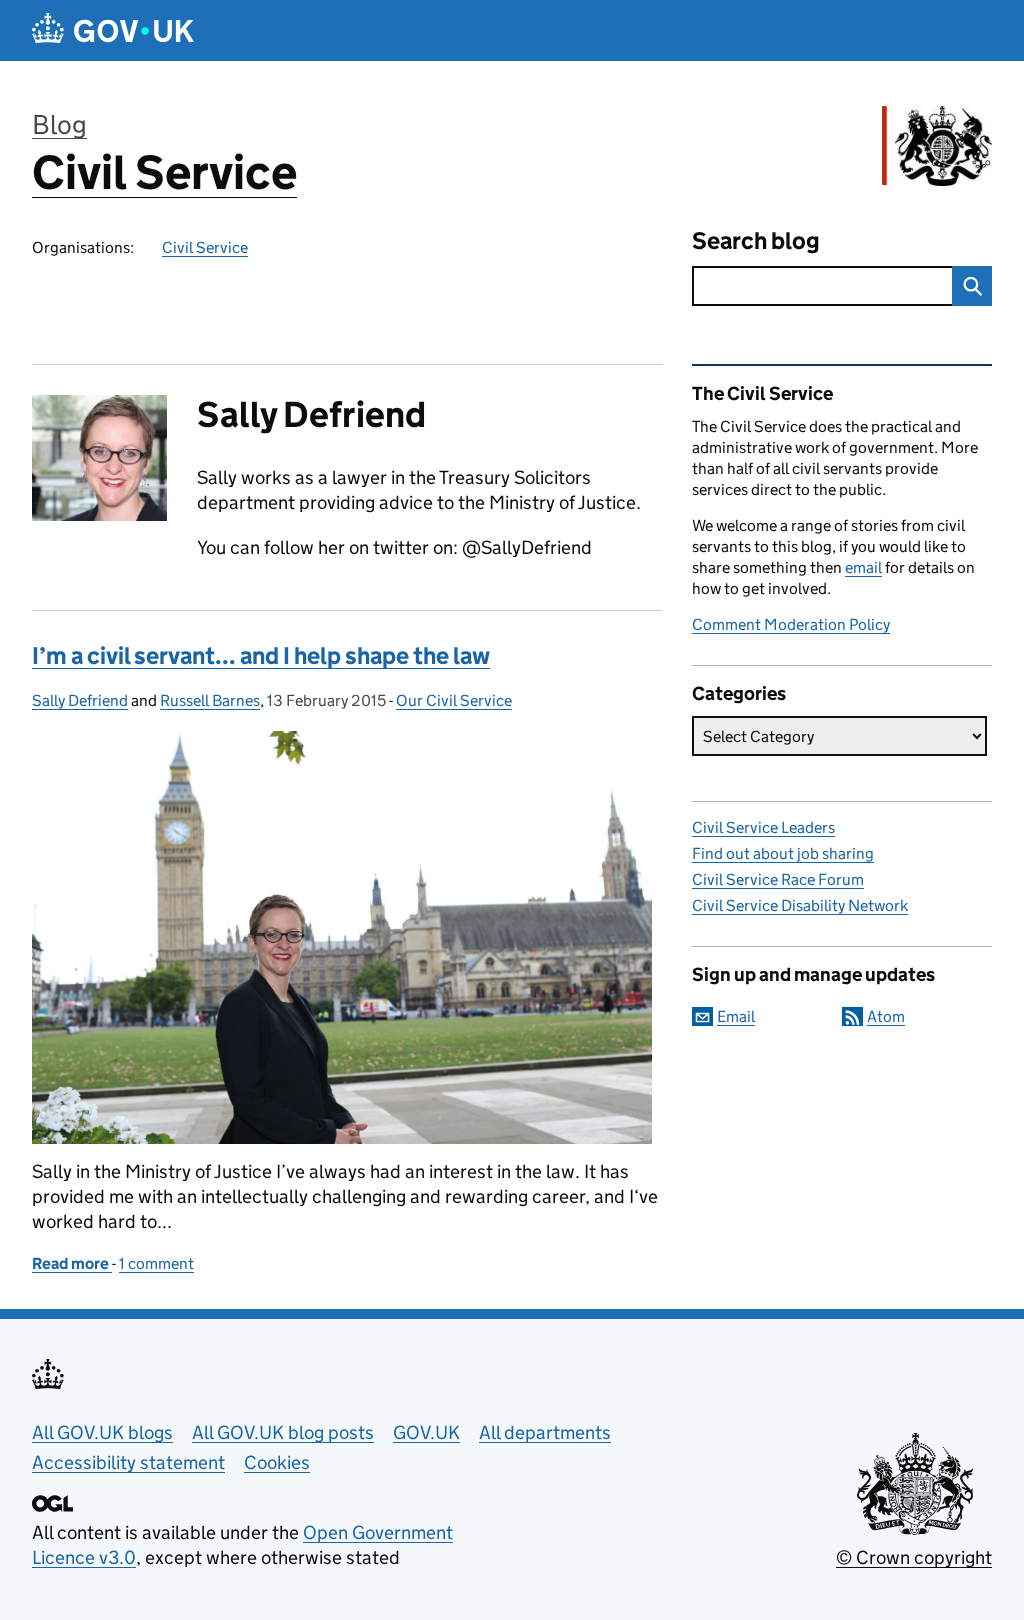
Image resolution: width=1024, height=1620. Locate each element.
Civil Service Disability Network (800, 905)
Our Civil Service (454, 700)
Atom (886, 1016)
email (863, 567)
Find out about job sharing (783, 853)
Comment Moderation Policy (791, 624)
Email (736, 1016)
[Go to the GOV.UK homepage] (113, 30)
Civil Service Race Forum (778, 879)
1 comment (156, 1263)
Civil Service (164, 172)
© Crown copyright (914, 1557)
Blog (59, 124)
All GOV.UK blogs (102, 1432)
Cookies (277, 1462)
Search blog (756, 240)
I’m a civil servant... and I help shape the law (261, 655)
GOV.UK (426, 1432)
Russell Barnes (210, 700)
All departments (545, 1432)
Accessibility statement (128, 1462)
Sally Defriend (80, 700)
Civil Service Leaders (763, 827)
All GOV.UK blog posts (283, 1432)
